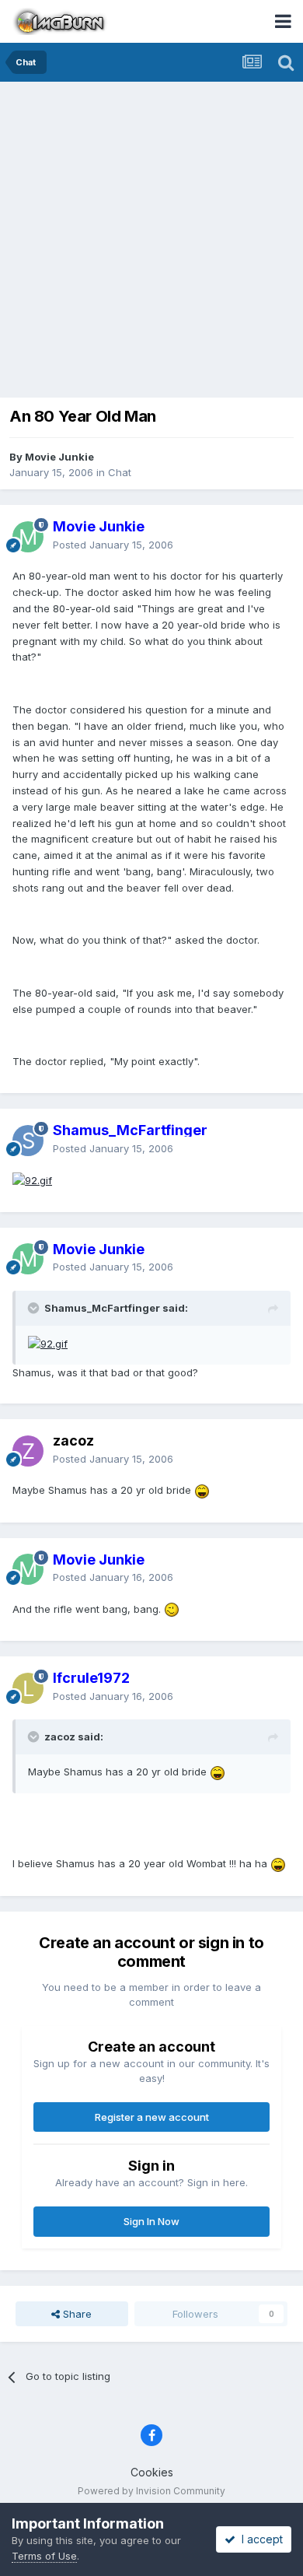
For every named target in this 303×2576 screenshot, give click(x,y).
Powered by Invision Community (151, 2491)
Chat (120, 472)
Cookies (152, 2472)
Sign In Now (151, 2221)
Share (76, 2314)
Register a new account (152, 2117)
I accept (259, 2539)
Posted (113, 545)
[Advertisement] (151, 241)
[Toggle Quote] (35, 1308)
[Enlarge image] (32, 1179)
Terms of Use (44, 2556)
